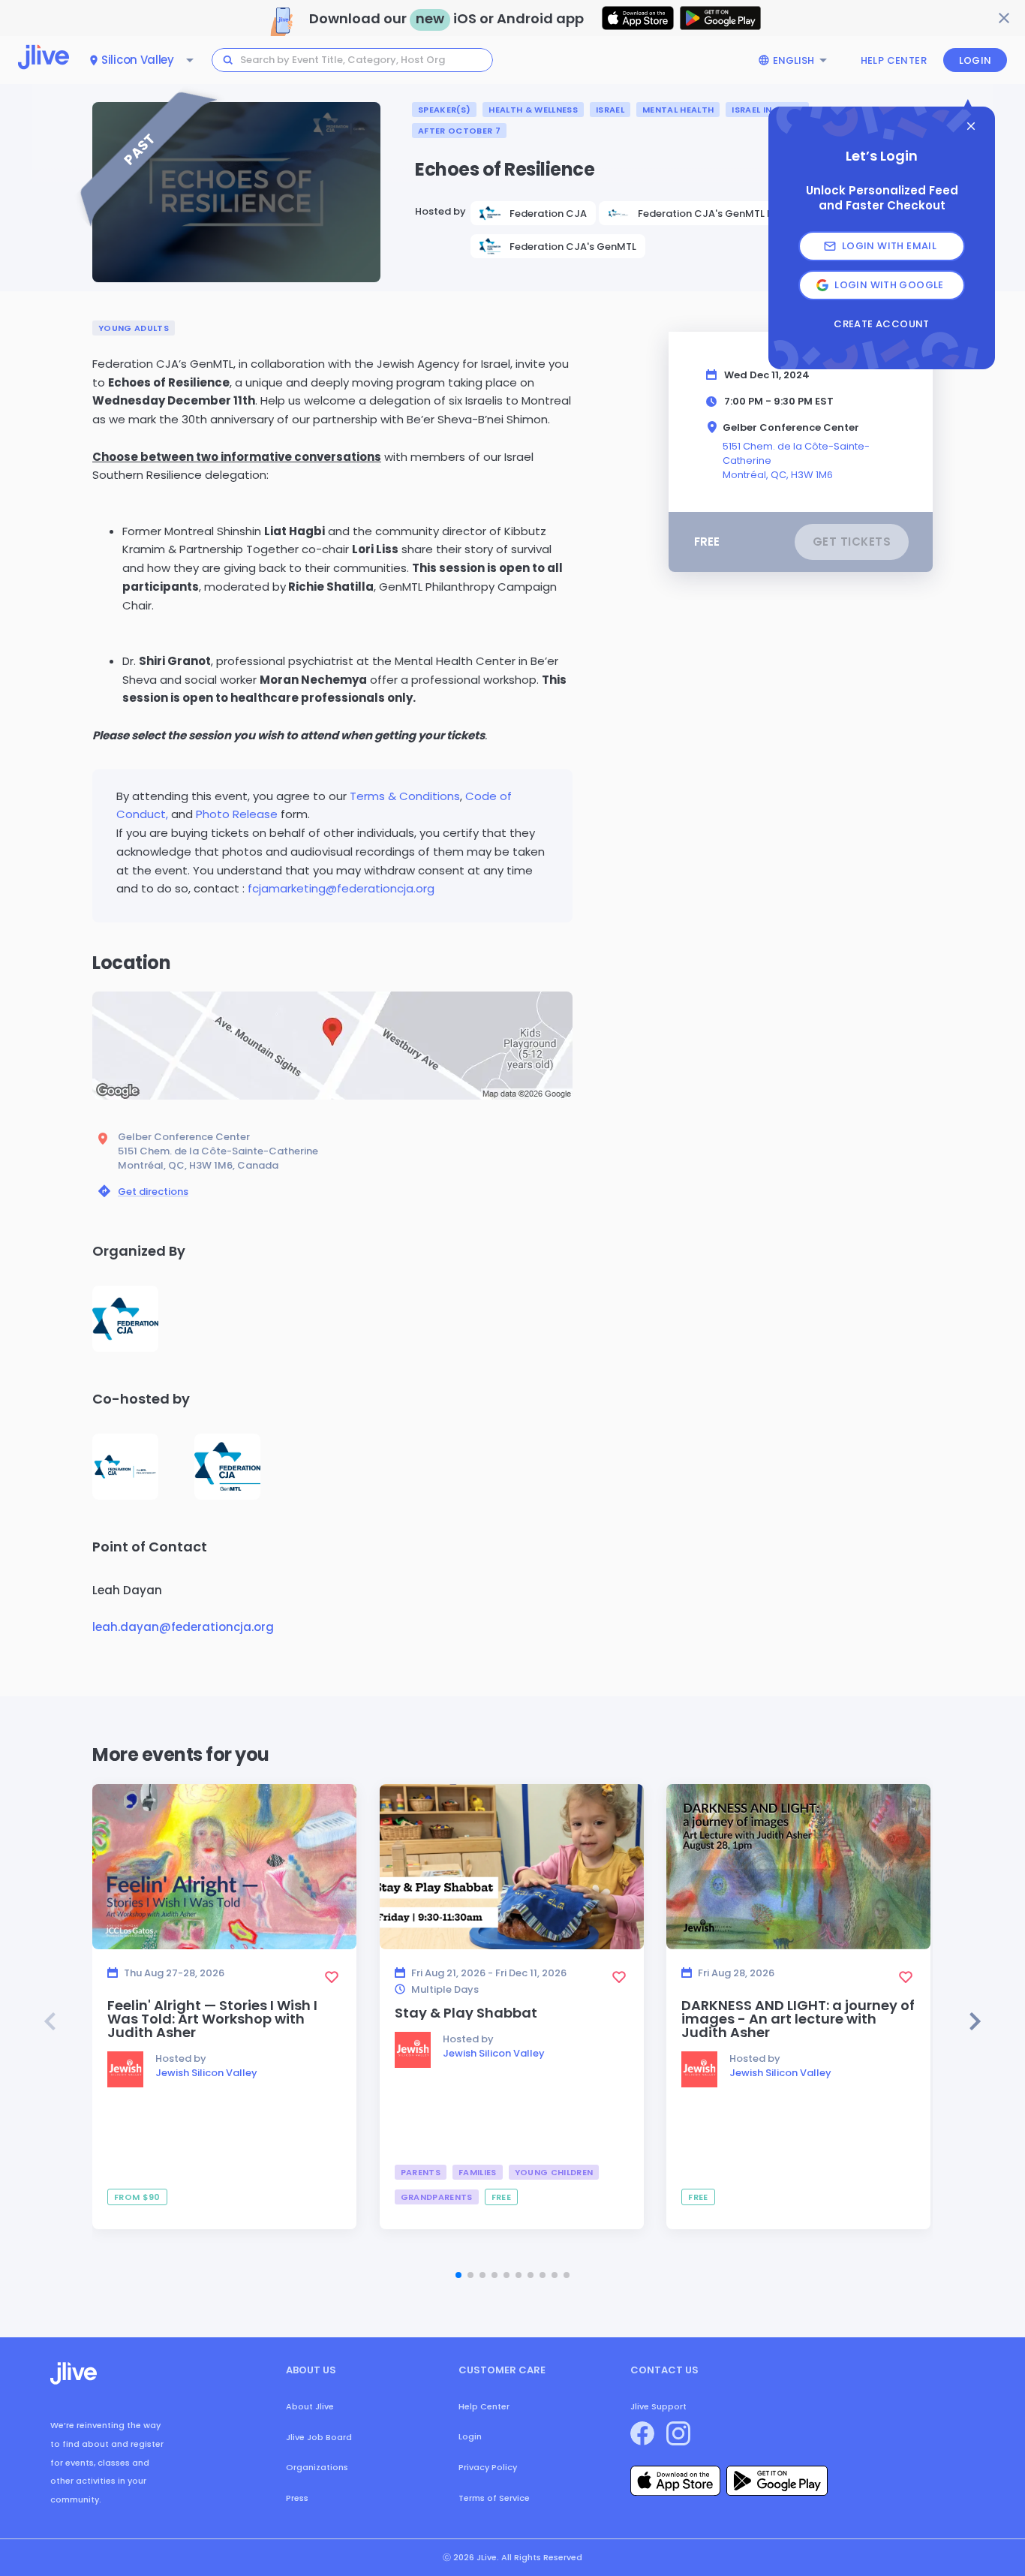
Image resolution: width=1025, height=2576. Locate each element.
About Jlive (310, 2406)
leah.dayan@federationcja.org (183, 1627)
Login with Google (889, 285)
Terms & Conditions (405, 796)
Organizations (317, 2467)
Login (975, 60)
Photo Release (238, 814)
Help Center (894, 60)
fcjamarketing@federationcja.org (341, 888)
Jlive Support (658, 2406)
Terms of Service (494, 2498)
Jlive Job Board (319, 2437)
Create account (881, 324)
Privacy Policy (488, 2467)
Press (297, 2498)
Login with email (889, 246)
